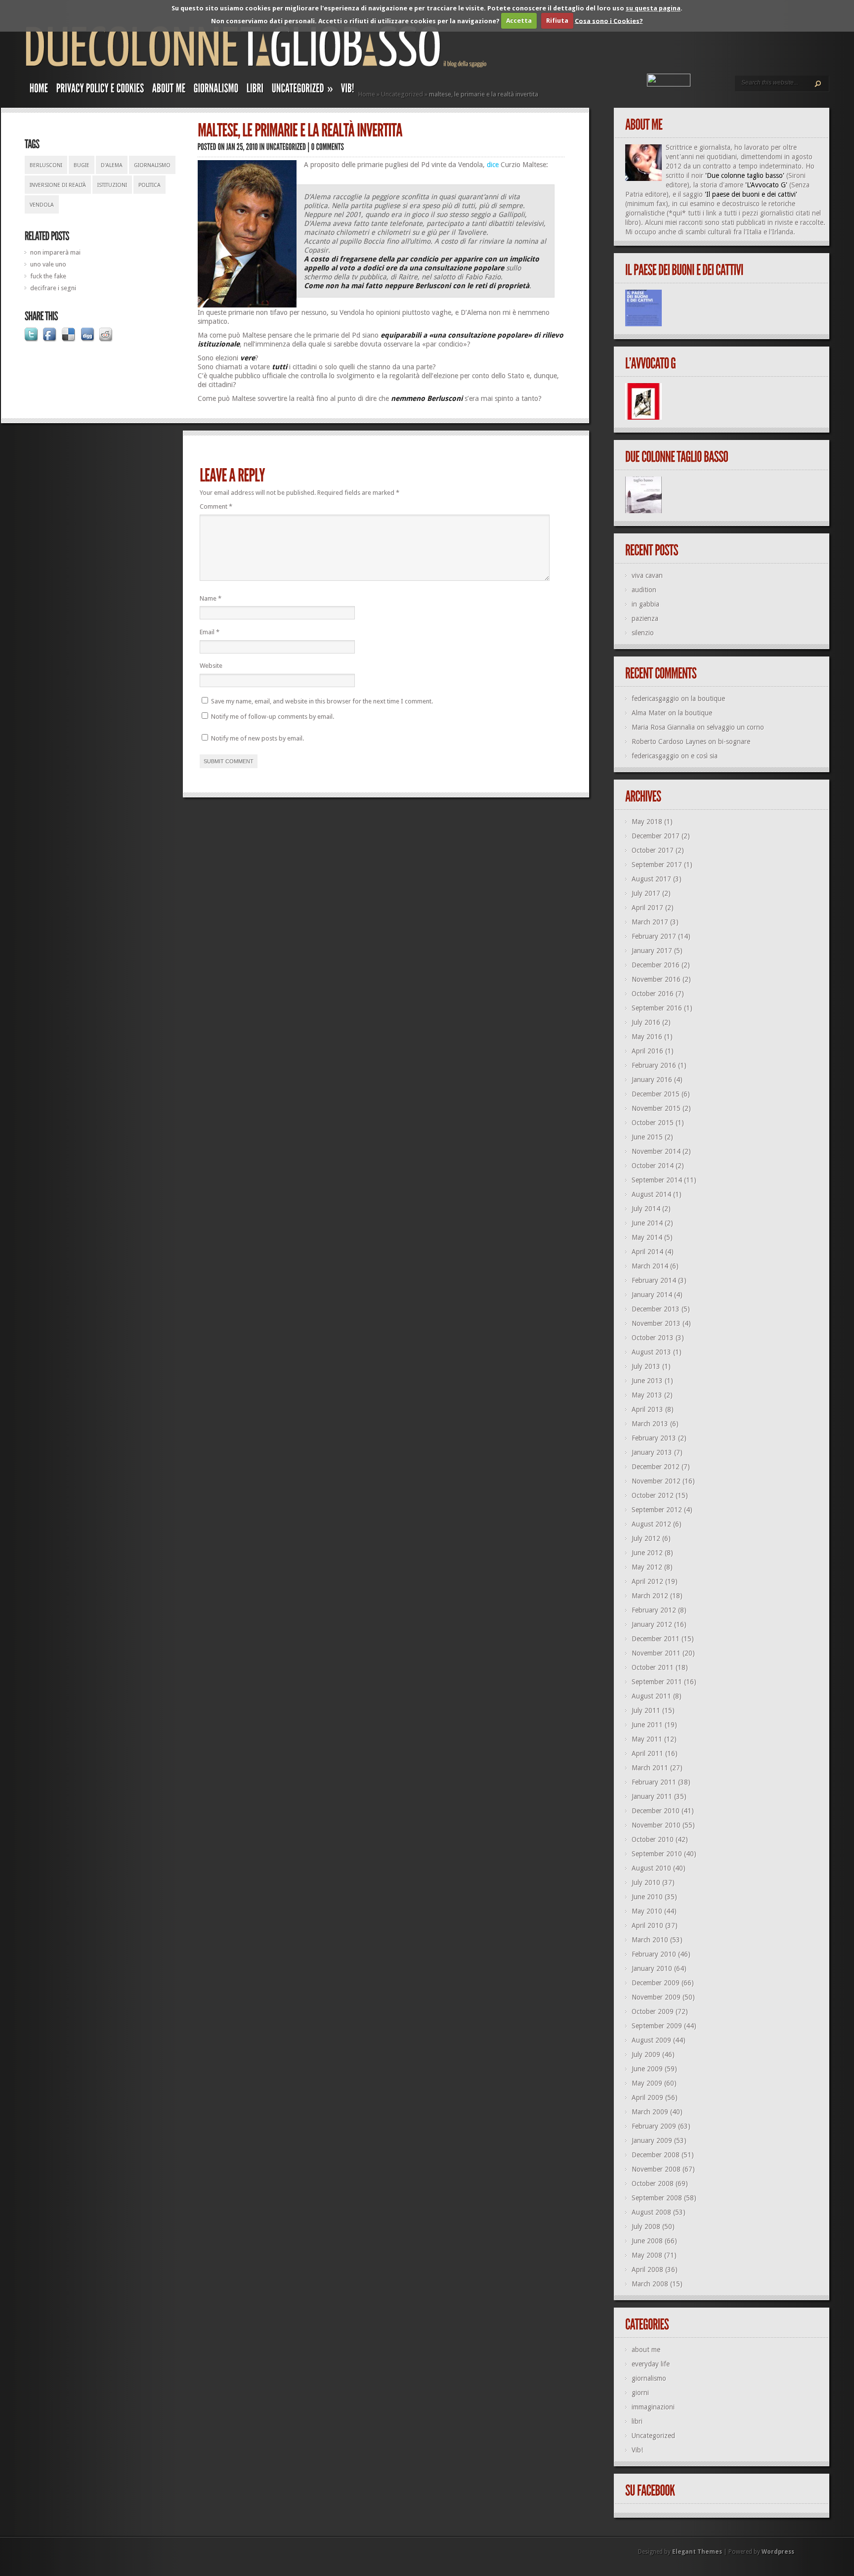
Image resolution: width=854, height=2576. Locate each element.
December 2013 (656, 1309)
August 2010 (651, 1868)
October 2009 (653, 2011)
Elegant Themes (697, 2552)
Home (367, 94)
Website (211, 666)
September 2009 (657, 2026)
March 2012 (650, 1596)
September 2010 (657, 1854)
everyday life (651, 2364)
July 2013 (646, 1366)
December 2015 (656, 1094)
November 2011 (656, 1653)
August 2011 (651, 1696)
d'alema (112, 165)
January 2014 (652, 1295)
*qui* (677, 213)
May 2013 (647, 1395)
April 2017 (647, 908)
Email (210, 632)
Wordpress (778, 2552)
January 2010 (652, 1968)
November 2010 (656, 1825)
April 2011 (647, 1753)
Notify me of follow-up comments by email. (273, 717)
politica (149, 185)
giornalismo (152, 165)
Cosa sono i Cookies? (609, 21)
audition (644, 590)
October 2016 (653, 994)
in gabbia (645, 604)
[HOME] (39, 90)
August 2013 (651, 1352)
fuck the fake (48, 276)
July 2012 (646, 1538)
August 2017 (651, 879)
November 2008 (656, 2169)
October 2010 (653, 1839)
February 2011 (654, 1782)
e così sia (704, 756)
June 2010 (647, 1897)
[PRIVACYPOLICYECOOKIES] (100, 90)
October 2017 (653, 850)
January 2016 (652, 1080)
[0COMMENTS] (328, 147)
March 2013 (650, 1424)
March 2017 (650, 922)
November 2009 (656, 1997)
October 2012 (653, 1495)
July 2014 (646, 1209)
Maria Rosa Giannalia (663, 727)
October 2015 (653, 1123)
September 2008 (657, 2198)
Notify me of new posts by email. (257, 738)
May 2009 (647, 2083)
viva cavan (647, 575)
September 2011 (657, 1682)
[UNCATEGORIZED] (286, 147)
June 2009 (647, 2069)
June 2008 (647, 2241)
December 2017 (656, 836)
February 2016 (654, 1065)
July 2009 (646, 2054)
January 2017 (652, 951)
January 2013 (652, 1452)
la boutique (708, 699)
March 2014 (650, 1266)
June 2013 (647, 1381)
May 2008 (647, 2255)
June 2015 (647, 1137)
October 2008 (653, 2183)
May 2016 (647, 1037)
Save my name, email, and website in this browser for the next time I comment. (322, 701)
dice (493, 165)
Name (211, 598)
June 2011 (647, 1725)
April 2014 (647, 1252)
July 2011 (646, 1710)
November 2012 (656, 1481)
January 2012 (652, 1624)
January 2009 (652, 2140)
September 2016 (657, 1008)
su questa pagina (653, 8)
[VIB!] (348, 90)
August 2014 (651, 1194)
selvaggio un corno (735, 727)
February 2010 (654, 1954)
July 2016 (646, 1022)
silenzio (643, 633)
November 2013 (656, 1323)
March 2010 (650, 1940)
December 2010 (656, 1811)
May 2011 (647, 1739)
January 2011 (652, 1796)
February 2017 (654, 936)
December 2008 (656, 2155)
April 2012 (647, 1581)
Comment (216, 506)
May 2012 (647, 1567)
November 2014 (656, 1151)
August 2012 (651, 1524)
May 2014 (647, 1237)
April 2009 (647, 2097)
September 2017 (657, 865)
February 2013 (654, 1438)
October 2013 (653, 1338)
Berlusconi (46, 165)
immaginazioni (653, 2407)
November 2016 (656, 979)
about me (646, 2350)
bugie (82, 165)
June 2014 (647, 1223)
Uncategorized (402, 94)
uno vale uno (48, 264)
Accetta (519, 21)
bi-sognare (734, 742)
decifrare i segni (53, 288)
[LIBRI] (255, 90)
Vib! (637, 2450)
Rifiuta (557, 21)
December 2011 (656, 1639)
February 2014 (654, 1280)
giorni (640, 2393)
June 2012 (647, 1553)
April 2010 (647, 1925)
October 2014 (653, 1166)
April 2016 (647, 1051)
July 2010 (646, 1882)
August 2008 (651, 2212)
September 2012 (657, 1510)
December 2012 (656, 1467)
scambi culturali (708, 232)
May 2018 (647, 822)
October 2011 (653, 1667)
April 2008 (647, 2270)
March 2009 (650, 2112)
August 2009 (651, 2040)
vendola (42, 205)
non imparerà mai (55, 252)
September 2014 (657, 1180)
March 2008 (650, 2284)
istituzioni (112, 185)
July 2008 (646, 2227)
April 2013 (647, 1409)
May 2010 (647, 1911)
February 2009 (654, 2126)
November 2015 (656, 1108)
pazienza (645, 618)
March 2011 (650, 1768)
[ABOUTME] (169, 90)
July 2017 (646, 893)
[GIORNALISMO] (216, 90)
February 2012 (654, 1610)
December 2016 (656, 965)
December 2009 (656, 1983)
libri (637, 2421)
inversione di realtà (58, 185)
